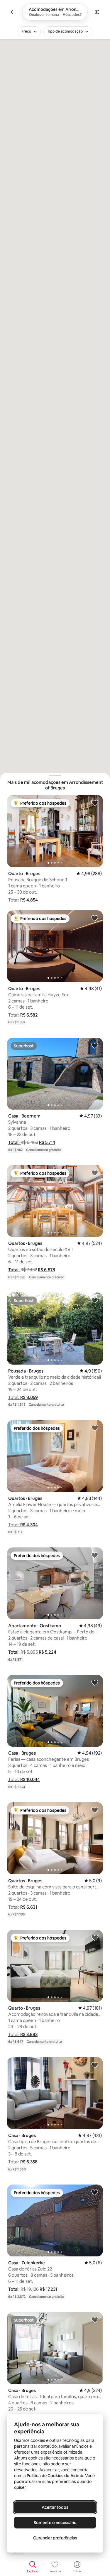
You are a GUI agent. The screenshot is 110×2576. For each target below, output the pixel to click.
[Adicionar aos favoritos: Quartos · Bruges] (95, 1173)
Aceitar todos (55, 2507)
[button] (23, 900)
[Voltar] (13, 12)
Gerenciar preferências (55, 2538)
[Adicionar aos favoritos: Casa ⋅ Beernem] (95, 1045)
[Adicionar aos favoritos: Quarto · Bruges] (95, 803)
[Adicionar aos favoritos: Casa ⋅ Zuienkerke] (95, 2192)
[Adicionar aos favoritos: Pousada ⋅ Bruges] (95, 1300)
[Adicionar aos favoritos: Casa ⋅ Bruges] (95, 1682)
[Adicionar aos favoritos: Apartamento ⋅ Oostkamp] (95, 1555)
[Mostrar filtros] (97, 12)
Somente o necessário (55, 2523)
